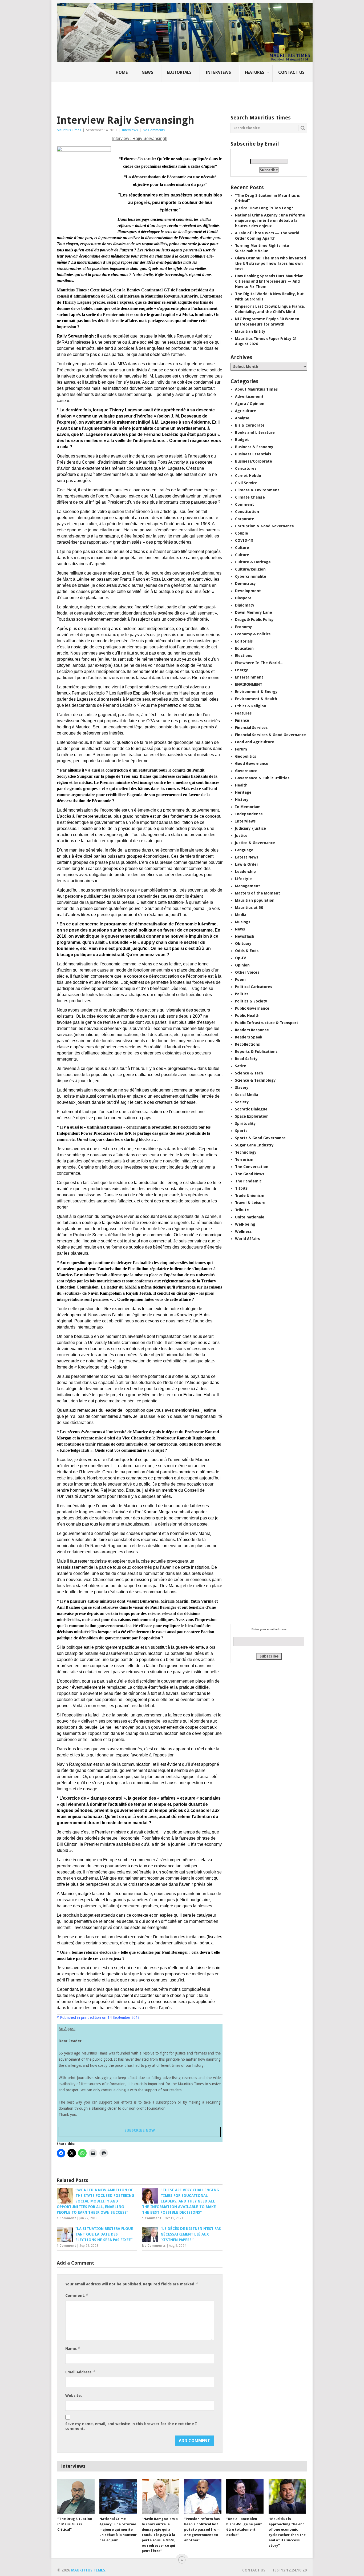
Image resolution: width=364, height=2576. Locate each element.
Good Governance (252, 764)
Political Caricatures (254, 987)
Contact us (291, 72)
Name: (72, 2348)
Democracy (245, 584)
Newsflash (245, 936)
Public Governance (252, 1008)
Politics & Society (251, 1001)
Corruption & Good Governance (264, 526)
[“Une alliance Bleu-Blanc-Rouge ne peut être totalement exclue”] (245, 2496)
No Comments (154, 130)
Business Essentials (253, 454)
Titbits (241, 1188)
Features (255, 72)
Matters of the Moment (258, 893)
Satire (241, 1066)
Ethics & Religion (251, 706)
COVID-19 (244, 540)
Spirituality (245, 1124)
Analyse (242, 418)
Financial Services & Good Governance (270, 735)
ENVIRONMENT (249, 684)
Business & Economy (254, 447)
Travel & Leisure (250, 1203)
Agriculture (246, 411)
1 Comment (66, 2218)
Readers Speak (249, 1037)
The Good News (250, 1174)
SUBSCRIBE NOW (140, 2130)
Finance (242, 720)
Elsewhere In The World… (259, 663)
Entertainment (249, 677)
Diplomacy (245, 605)
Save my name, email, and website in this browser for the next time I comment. (131, 2426)
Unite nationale (250, 1217)
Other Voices (247, 972)
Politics (242, 994)
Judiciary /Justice (250, 828)
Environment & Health (256, 699)
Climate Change (250, 497)
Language (244, 850)
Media (241, 915)
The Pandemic (248, 1181)
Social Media (246, 1095)
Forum (241, 749)
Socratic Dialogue (251, 1109)
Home (122, 72)
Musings (243, 922)
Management (248, 886)
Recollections (247, 1044)
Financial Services (251, 728)
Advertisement (249, 396)
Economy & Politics (253, 634)
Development (248, 591)
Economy (244, 627)
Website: (74, 2396)
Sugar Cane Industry (254, 1145)
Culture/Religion (250, 569)
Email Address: (80, 2372)
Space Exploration (252, 1116)
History (242, 800)
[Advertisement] (148, 95)
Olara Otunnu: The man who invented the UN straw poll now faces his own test (270, 263)
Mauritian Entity (250, 331)
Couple (242, 533)
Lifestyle (243, 879)
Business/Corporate (254, 461)
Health (241, 785)
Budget (242, 440)
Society (242, 1102)
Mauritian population (255, 900)
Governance (246, 771)
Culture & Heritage (253, 562)
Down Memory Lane (254, 612)
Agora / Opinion (250, 404)
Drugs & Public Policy (254, 620)
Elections (244, 656)
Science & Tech (249, 1073)
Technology (246, 1152)
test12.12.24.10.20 (289, 2570)
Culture (242, 548)
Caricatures (246, 468)
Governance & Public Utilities (262, 778)
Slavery (242, 1088)
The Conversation (252, 1167)
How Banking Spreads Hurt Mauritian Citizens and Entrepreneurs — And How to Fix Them (269, 281)
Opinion (242, 965)
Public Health (247, 1016)
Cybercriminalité (251, 576)
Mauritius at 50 (249, 908)
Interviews (218, 72)
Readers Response (252, 1030)
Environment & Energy (256, 692)
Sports (241, 1131)
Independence (249, 814)
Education (244, 648)
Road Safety (246, 1059)
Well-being (245, 1224)
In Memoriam (248, 807)
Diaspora (243, 598)
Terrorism (244, 1159)
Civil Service (246, 483)
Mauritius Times (69, 130)
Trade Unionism (250, 1195)
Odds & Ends (247, 951)
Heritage (243, 792)
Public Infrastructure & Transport (267, 1023)
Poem (240, 980)
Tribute (242, 1210)
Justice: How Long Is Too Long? (264, 208)
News (147, 72)
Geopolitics (246, 756)
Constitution (247, 512)
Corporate (245, 519)
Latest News (247, 857)
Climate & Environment (257, 490)
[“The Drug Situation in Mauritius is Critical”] (76, 2496)
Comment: (76, 2295)
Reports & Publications (256, 1052)
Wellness (243, 1231)
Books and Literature (255, 432)
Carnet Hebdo (248, 476)
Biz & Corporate (250, 425)
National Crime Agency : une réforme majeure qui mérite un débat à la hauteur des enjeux (270, 220)
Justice (241, 836)
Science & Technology (255, 1080)
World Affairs (247, 1239)
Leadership (245, 872)
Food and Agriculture (255, 742)
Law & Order (247, 864)
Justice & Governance (255, 843)
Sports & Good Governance (260, 1138)
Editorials (179, 72)
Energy (242, 670)
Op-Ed (241, 958)
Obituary (243, 944)
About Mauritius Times (256, 389)
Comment (244, 504)
